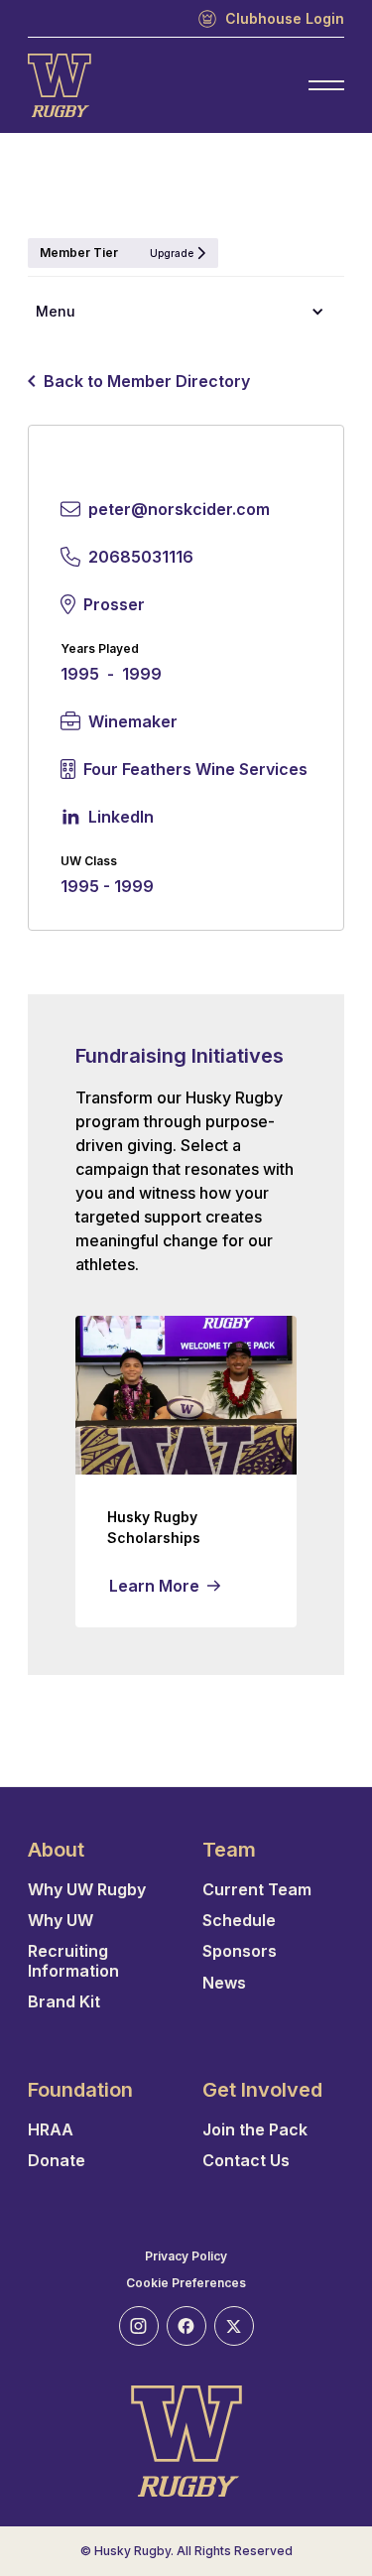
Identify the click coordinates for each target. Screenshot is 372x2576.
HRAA (51, 2130)
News (224, 1983)
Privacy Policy (186, 2256)
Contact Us (246, 2161)
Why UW (61, 1921)
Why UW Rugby (87, 1890)
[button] (186, 311)
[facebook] (186, 2326)
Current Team (257, 1890)
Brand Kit (64, 2002)
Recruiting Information (73, 1961)
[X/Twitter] (234, 2326)
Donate (57, 2161)
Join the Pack (255, 2130)
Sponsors (240, 1951)
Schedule (239, 1921)
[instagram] (139, 2326)
